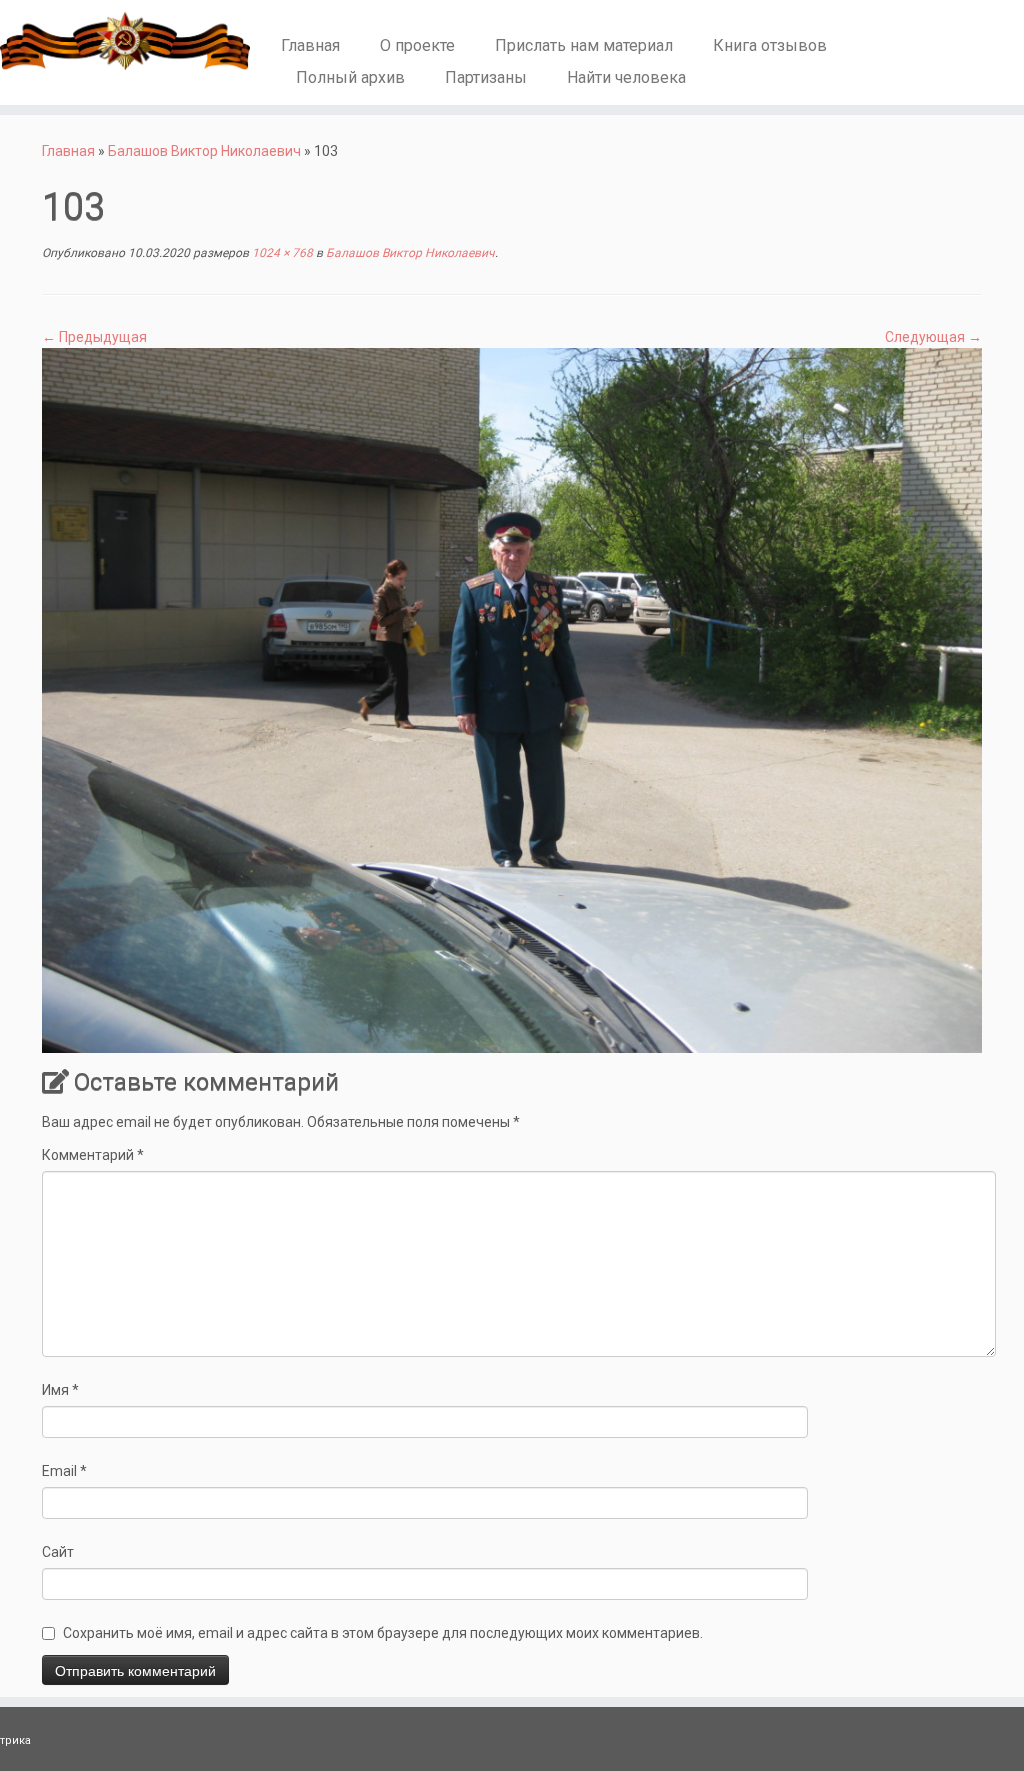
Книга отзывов (770, 45)
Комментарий (93, 1155)
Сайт (58, 1552)
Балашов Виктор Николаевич (204, 151)
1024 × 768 (281, 253)
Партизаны (486, 77)
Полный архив (350, 77)
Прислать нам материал (584, 45)
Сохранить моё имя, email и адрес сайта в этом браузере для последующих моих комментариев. (383, 1633)
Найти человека (626, 77)
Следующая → (933, 337)
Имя (60, 1390)
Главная (310, 45)
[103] (512, 699)
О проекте (417, 45)
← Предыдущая (94, 337)
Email (64, 1471)
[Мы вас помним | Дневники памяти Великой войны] (120, 41)
